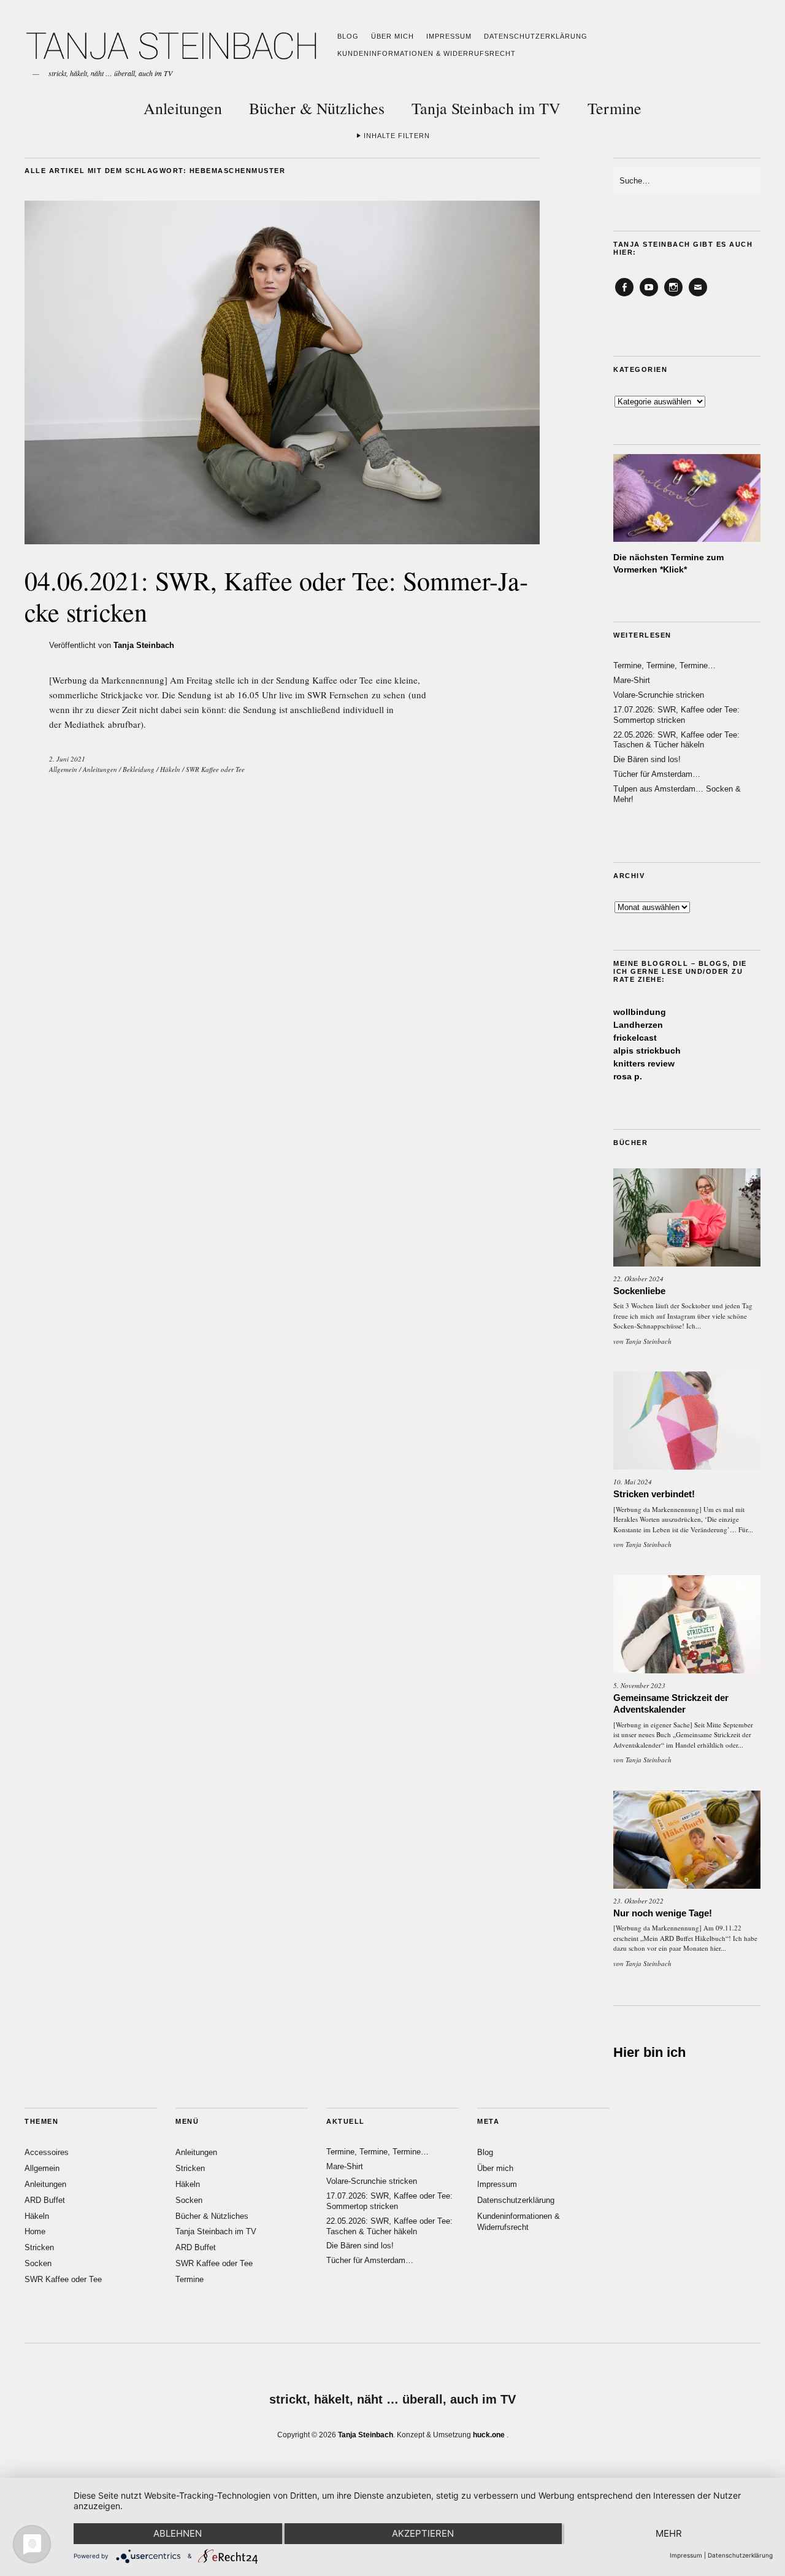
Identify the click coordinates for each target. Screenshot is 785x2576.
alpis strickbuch (647, 1051)
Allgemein (63, 769)
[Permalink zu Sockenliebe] (687, 1217)
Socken (38, 2263)
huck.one (489, 2435)
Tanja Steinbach (144, 645)
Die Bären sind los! (647, 759)
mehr (669, 2533)
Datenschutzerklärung (536, 36)
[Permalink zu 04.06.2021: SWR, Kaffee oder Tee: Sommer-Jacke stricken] (282, 540)
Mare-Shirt (632, 680)
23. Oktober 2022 (638, 1901)
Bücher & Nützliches (317, 108)
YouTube (649, 296)
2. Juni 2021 (67, 759)
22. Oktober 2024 (638, 1278)
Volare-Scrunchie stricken (659, 695)
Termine (615, 108)
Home (35, 2231)
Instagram (673, 296)
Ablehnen (178, 2533)
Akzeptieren (423, 2533)
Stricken (39, 2247)
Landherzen (638, 1025)
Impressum (449, 36)
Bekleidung (139, 769)
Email (698, 296)
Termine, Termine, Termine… (664, 665)
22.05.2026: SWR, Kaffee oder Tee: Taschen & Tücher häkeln (676, 740)
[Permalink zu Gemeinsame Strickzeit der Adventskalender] (687, 1624)
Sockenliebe (639, 1291)
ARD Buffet (45, 2200)
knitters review (644, 1063)
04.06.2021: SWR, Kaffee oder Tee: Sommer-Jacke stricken (276, 596)
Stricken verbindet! (654, 1494)
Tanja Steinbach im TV (486, 108)
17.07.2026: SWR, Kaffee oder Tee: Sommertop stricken (676, 715)
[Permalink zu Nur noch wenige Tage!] (687, 1840)
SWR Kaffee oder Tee (215, 769)
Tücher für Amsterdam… (657, 774)
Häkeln (170, 769)
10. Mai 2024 (633, 1482)
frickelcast (635, 1038)
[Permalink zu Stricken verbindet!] (687, 1421)
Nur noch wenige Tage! (663, 1913)
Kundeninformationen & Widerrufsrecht (427, 53)
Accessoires (47, 2152)
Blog (348, 36)
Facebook (624, 296)
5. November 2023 (639, 1685)
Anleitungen (183, 108)
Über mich (392, 36)
